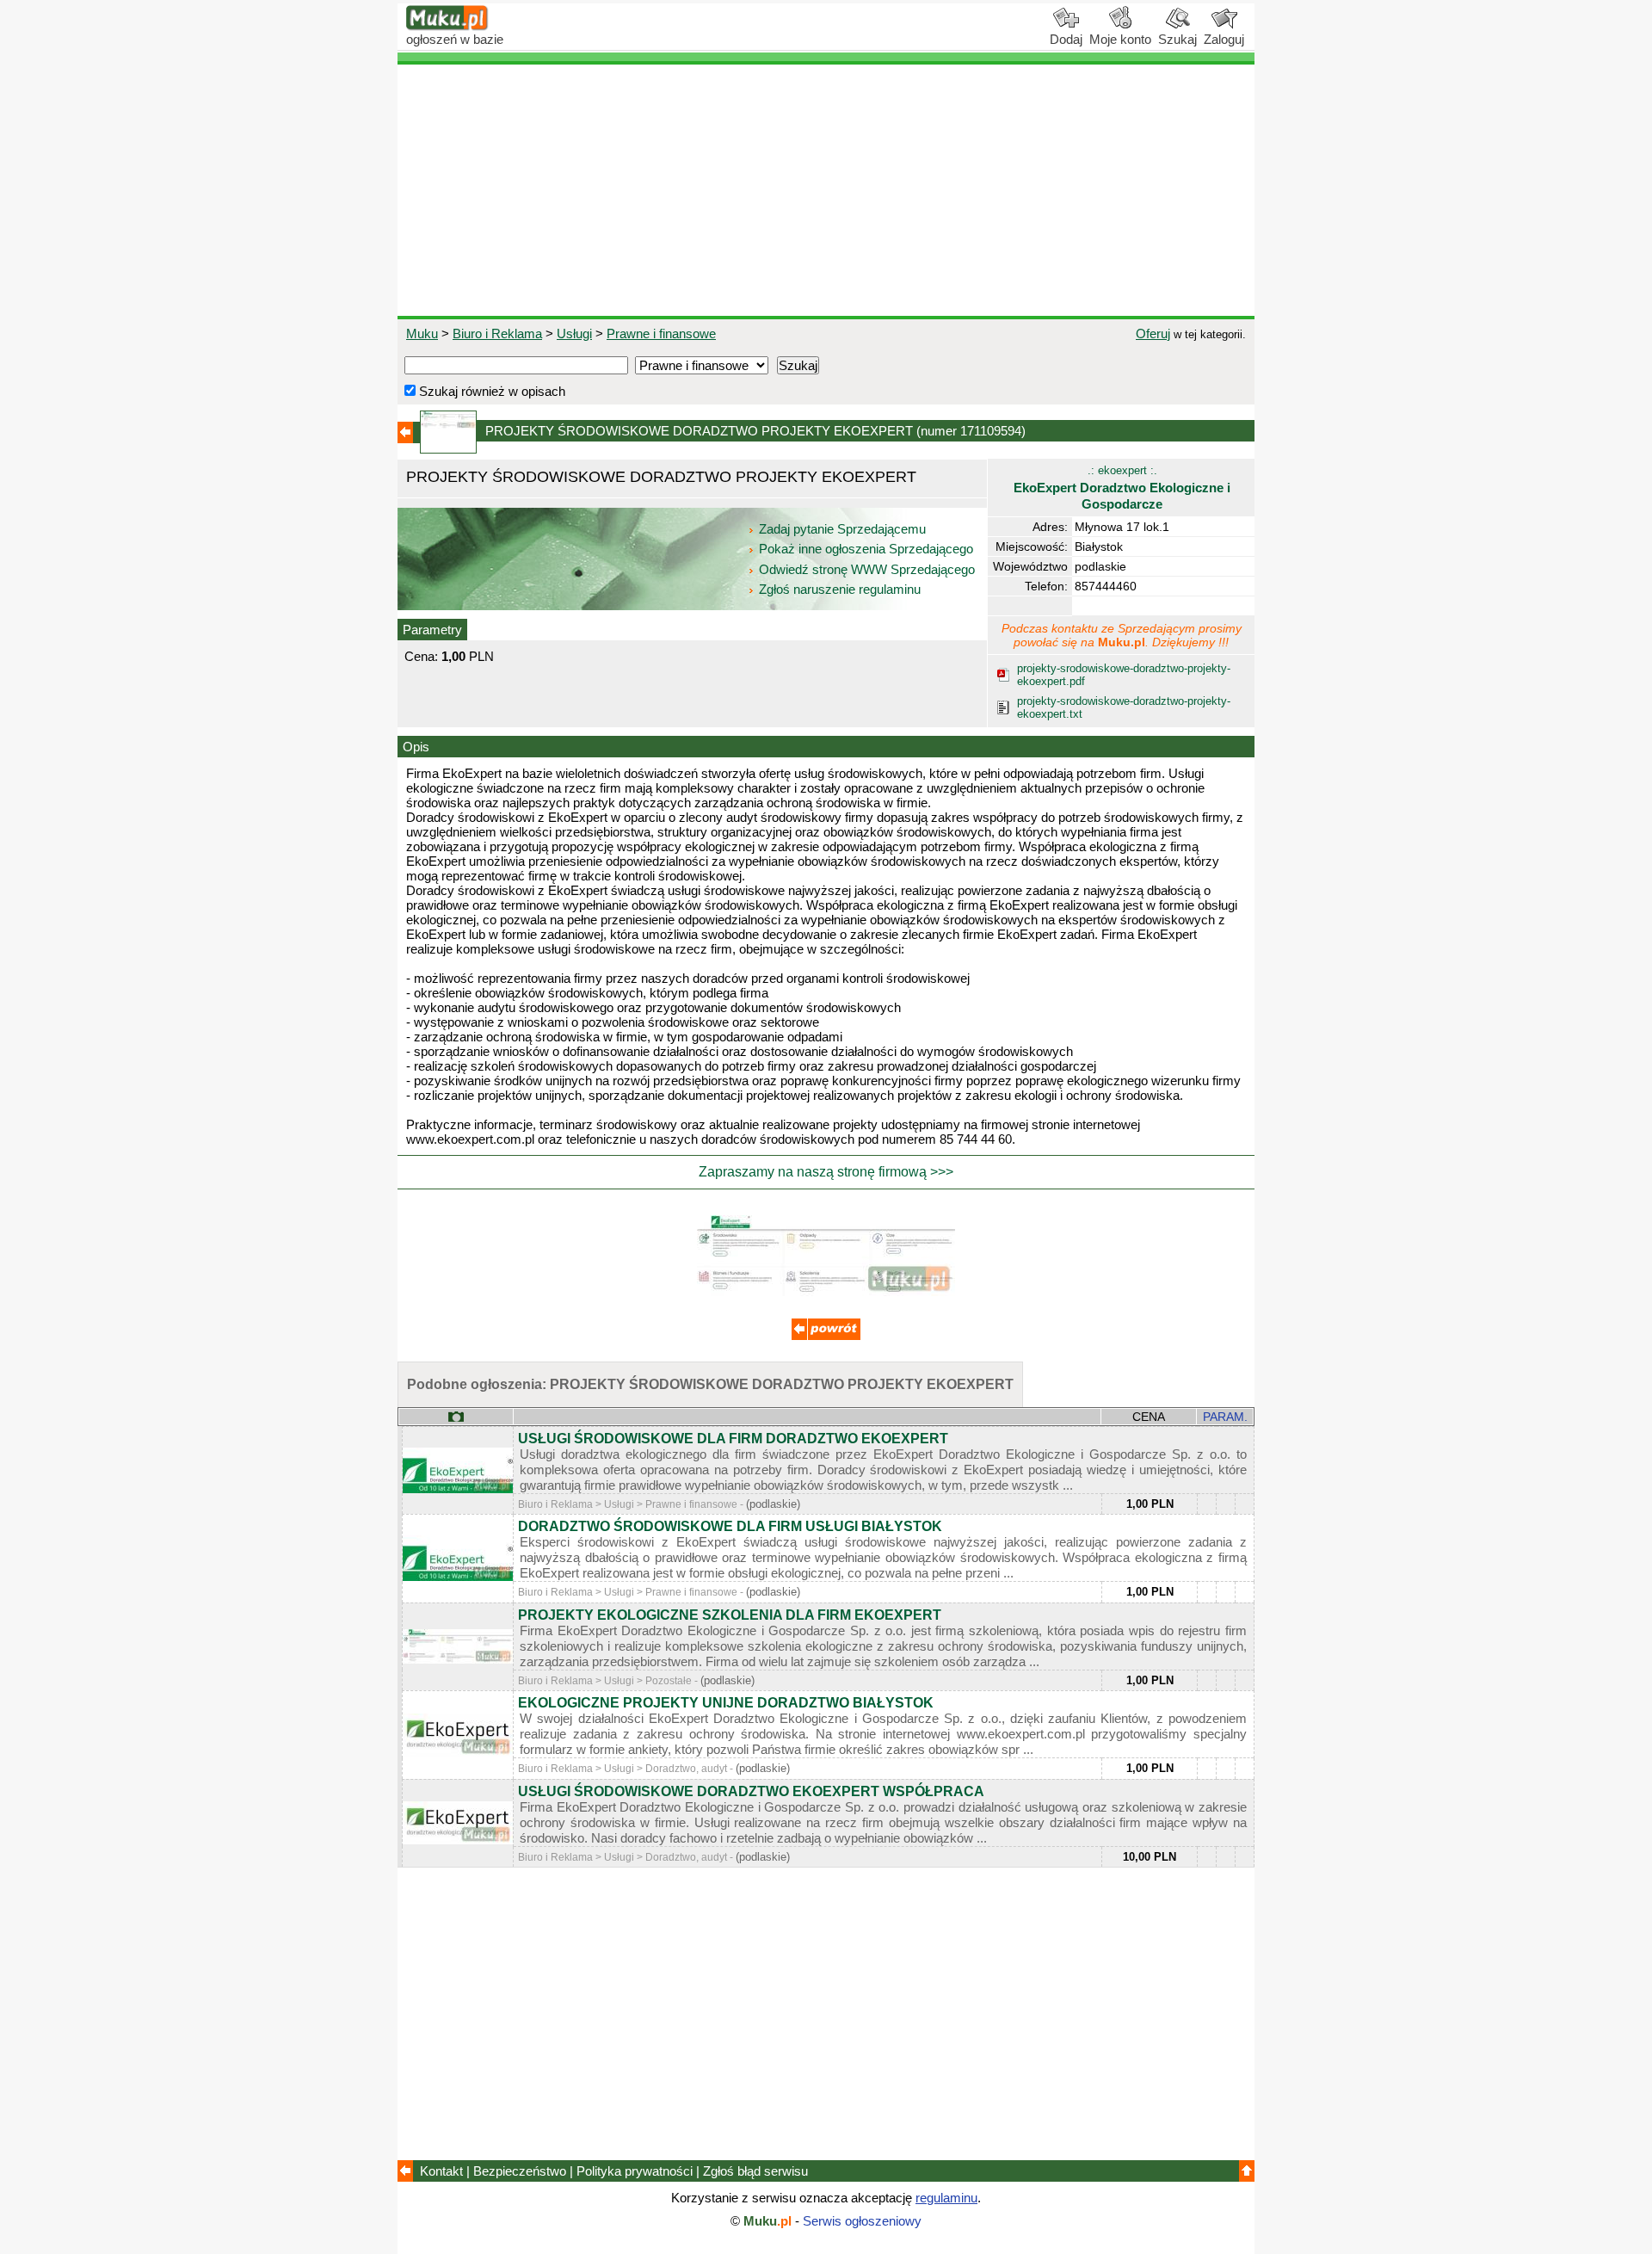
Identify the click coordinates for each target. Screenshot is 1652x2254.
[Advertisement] (826, 190)
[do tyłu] (826, 1335)
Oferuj (1153, 333)
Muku (422, 333)
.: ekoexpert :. (1122, 488)
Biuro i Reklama (497, 333)
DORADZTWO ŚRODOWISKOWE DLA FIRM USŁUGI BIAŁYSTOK (730, 1526)
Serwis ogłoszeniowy (862, 2221)
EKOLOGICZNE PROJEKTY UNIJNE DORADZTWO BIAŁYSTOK (726, 1703)
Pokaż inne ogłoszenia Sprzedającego (866, 549)
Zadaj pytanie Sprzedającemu (842, 529)
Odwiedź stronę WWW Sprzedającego (867, 569)
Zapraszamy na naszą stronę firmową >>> (826, 1172)
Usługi (574, 333)
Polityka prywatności (635, 2171)
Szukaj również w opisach (490, 391)
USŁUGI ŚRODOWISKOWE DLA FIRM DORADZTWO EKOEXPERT (733, 1439)
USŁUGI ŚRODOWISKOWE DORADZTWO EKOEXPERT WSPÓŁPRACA (751, 1791)
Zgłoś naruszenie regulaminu (838, 589)
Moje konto (1120, 39)
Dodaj (1066, 39)
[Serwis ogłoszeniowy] (447, 26)
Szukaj (1177, 39)
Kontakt (441, 2171)
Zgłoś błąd (755, 2171)
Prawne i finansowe (661, 333)
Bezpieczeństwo (520, 2171)
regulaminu (946, 2198)
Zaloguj (1224, 39)
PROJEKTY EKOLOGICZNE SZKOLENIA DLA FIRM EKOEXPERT (730, 1615)
